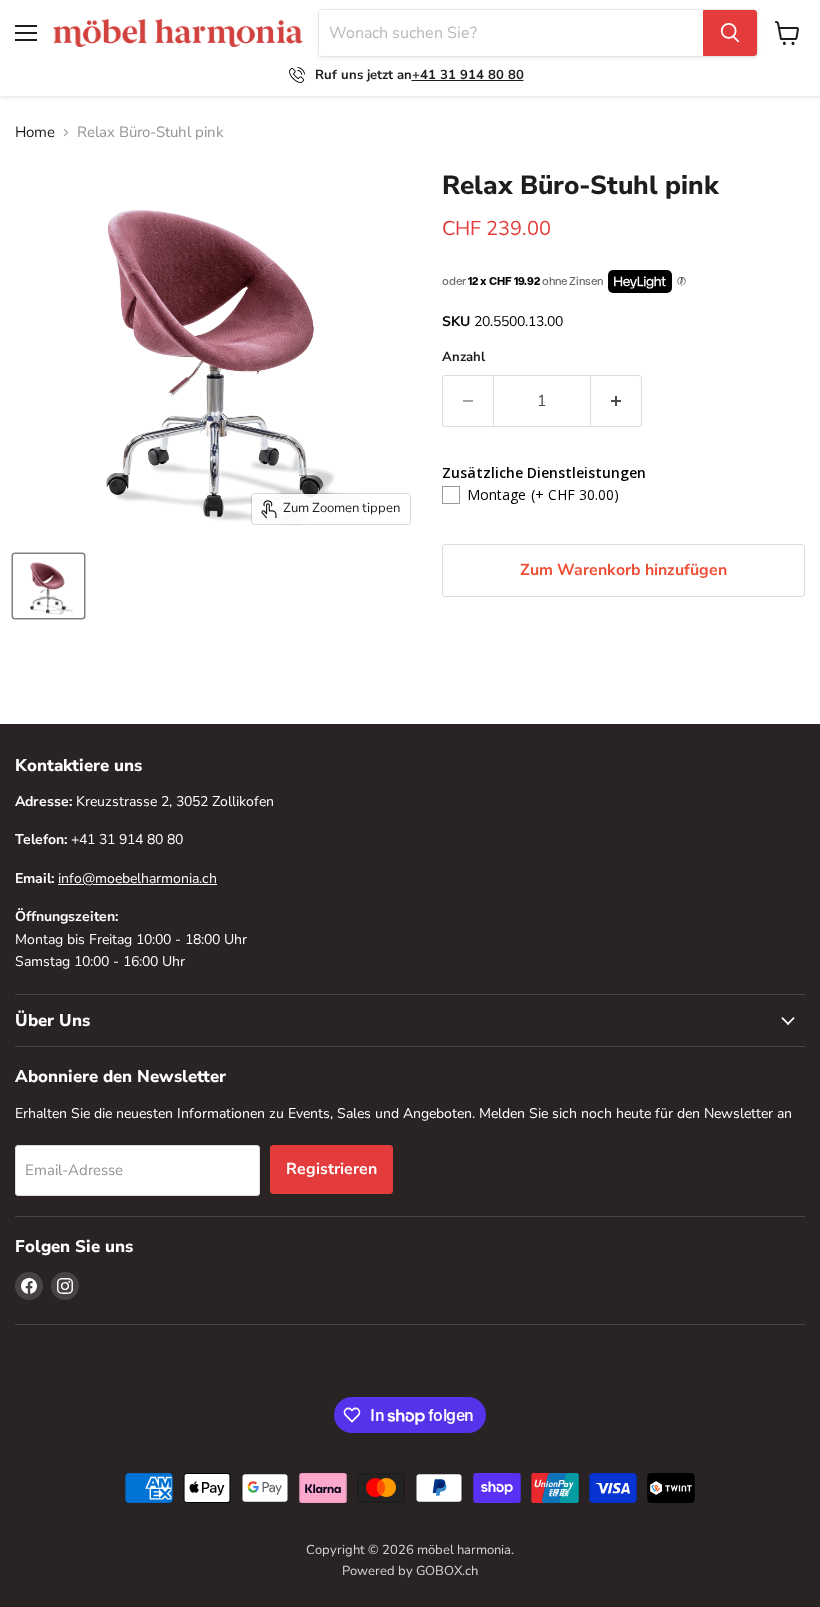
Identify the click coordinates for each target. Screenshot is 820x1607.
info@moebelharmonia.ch (137, 878)
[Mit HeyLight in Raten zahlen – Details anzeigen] (681, 282)
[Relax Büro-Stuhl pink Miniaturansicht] (48, 586)
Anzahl (463, 357)
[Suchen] (730, 33)
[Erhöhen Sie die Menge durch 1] (616, 401)
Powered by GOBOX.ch (410, 1571)
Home (35, 132)
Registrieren (331, 1169)
